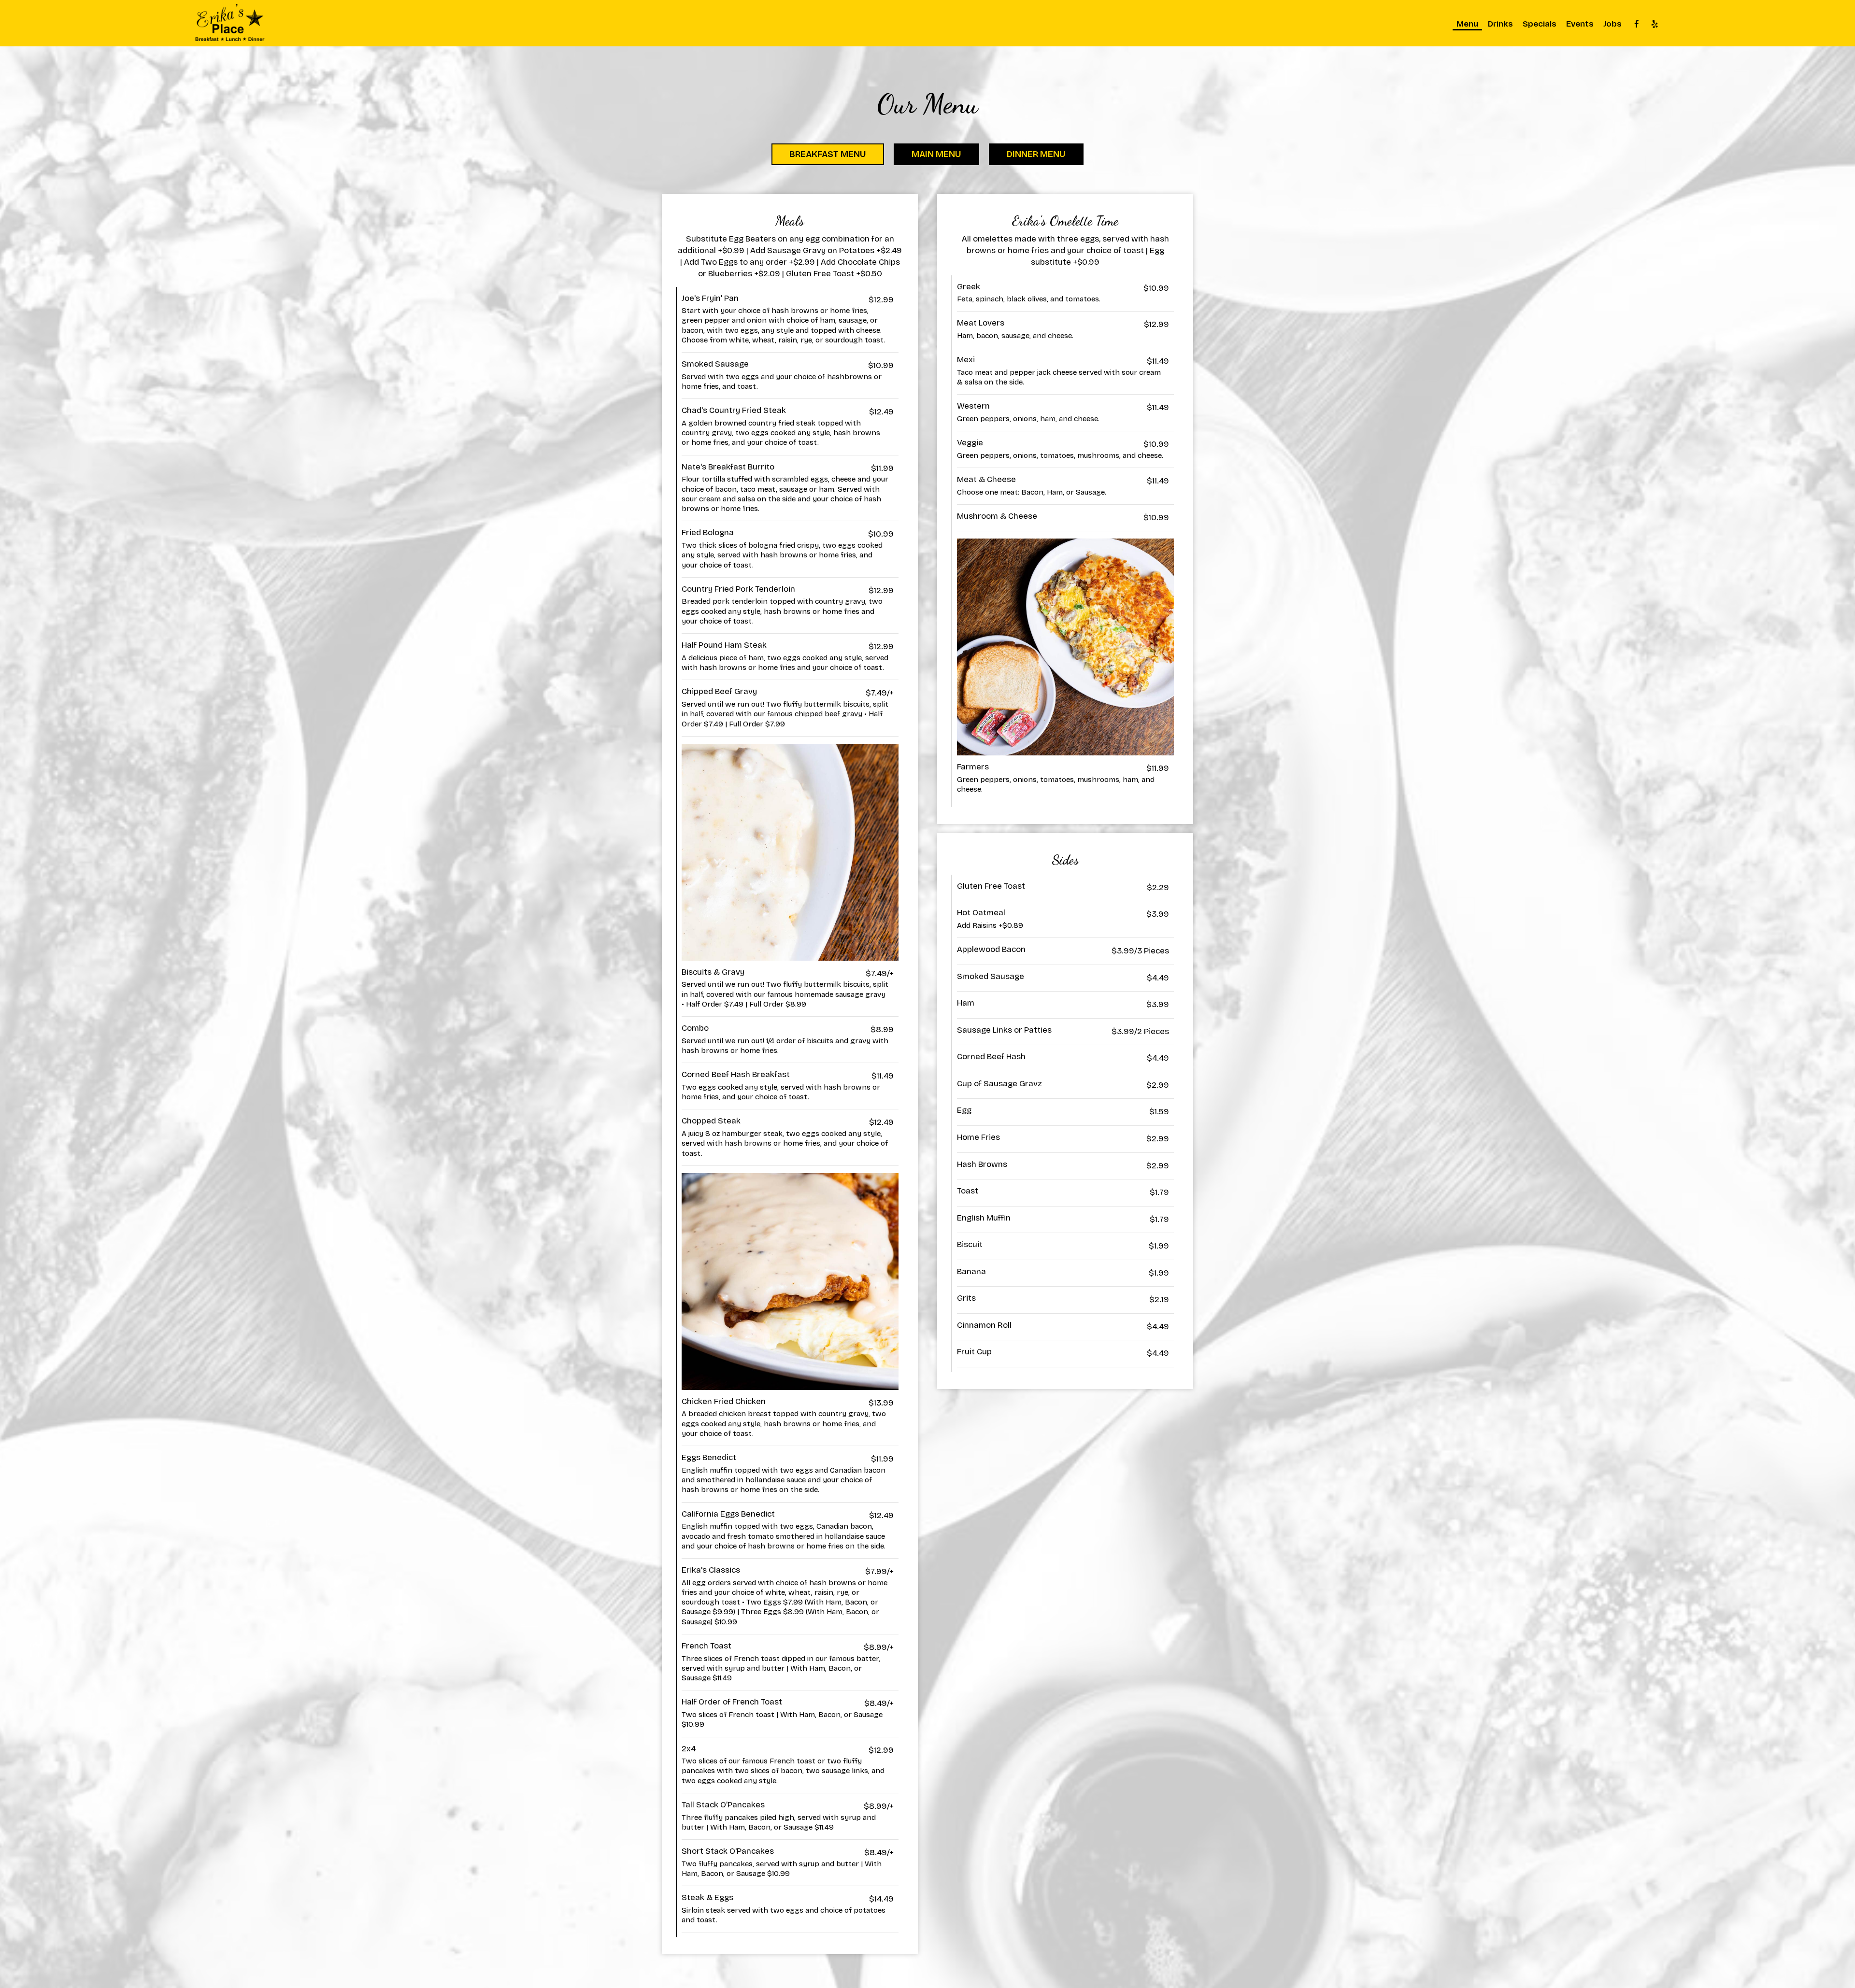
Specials (1540, 24)
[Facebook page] (1637, 24)
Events (1580, 24)
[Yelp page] (1655, 24)
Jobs (1612, 24)
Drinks (1500, 24)
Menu (1467, 24)
